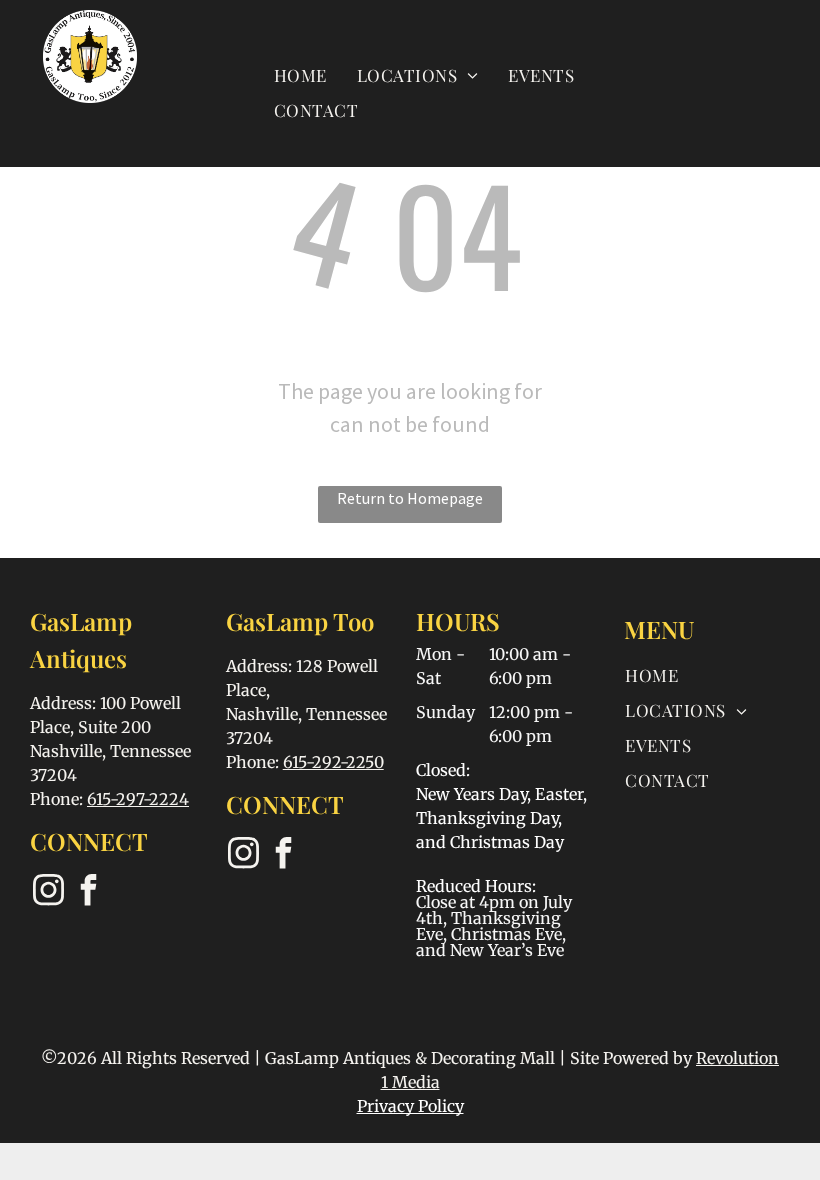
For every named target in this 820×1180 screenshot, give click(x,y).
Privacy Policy (410, 1106)
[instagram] (48, 892)
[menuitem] (300, 74)
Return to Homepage (410, 498)
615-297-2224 (138, 799)
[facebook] (88, 892)
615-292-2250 (333, 762)
